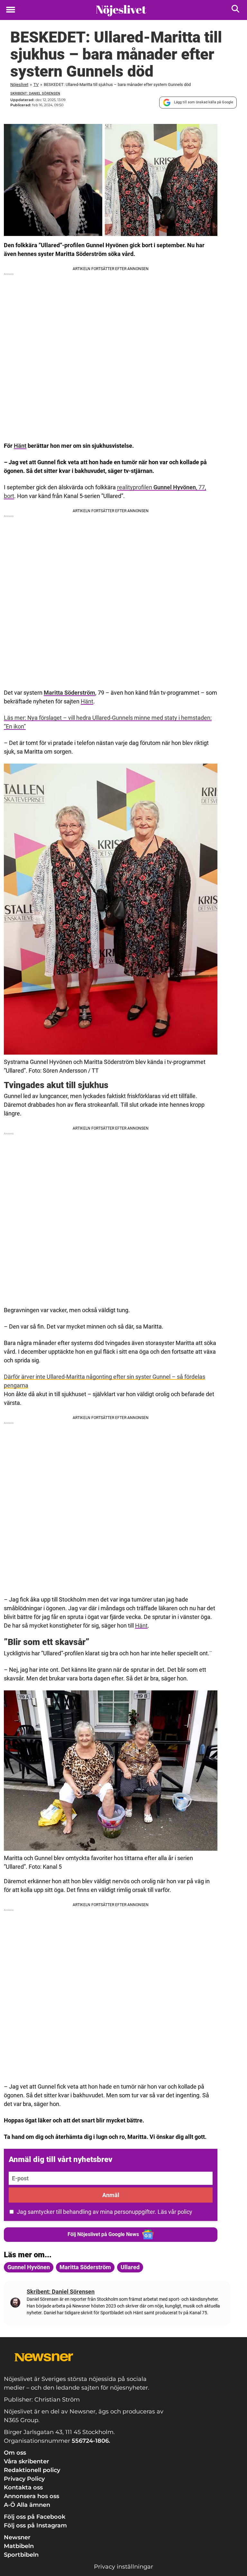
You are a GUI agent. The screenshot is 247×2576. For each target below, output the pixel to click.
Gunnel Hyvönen (29, 2267)
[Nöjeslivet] (121, 10)
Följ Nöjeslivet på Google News (103, 2234)
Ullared (130, 2267)
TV (36, 85)
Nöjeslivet (19, 85)
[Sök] (236, 10)
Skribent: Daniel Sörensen (35, 94)
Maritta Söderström (69, 693)
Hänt (20, 446)
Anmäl (111, 2195)
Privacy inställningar (123, 2567)
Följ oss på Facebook (35, 2517)
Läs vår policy (175, 2212)
